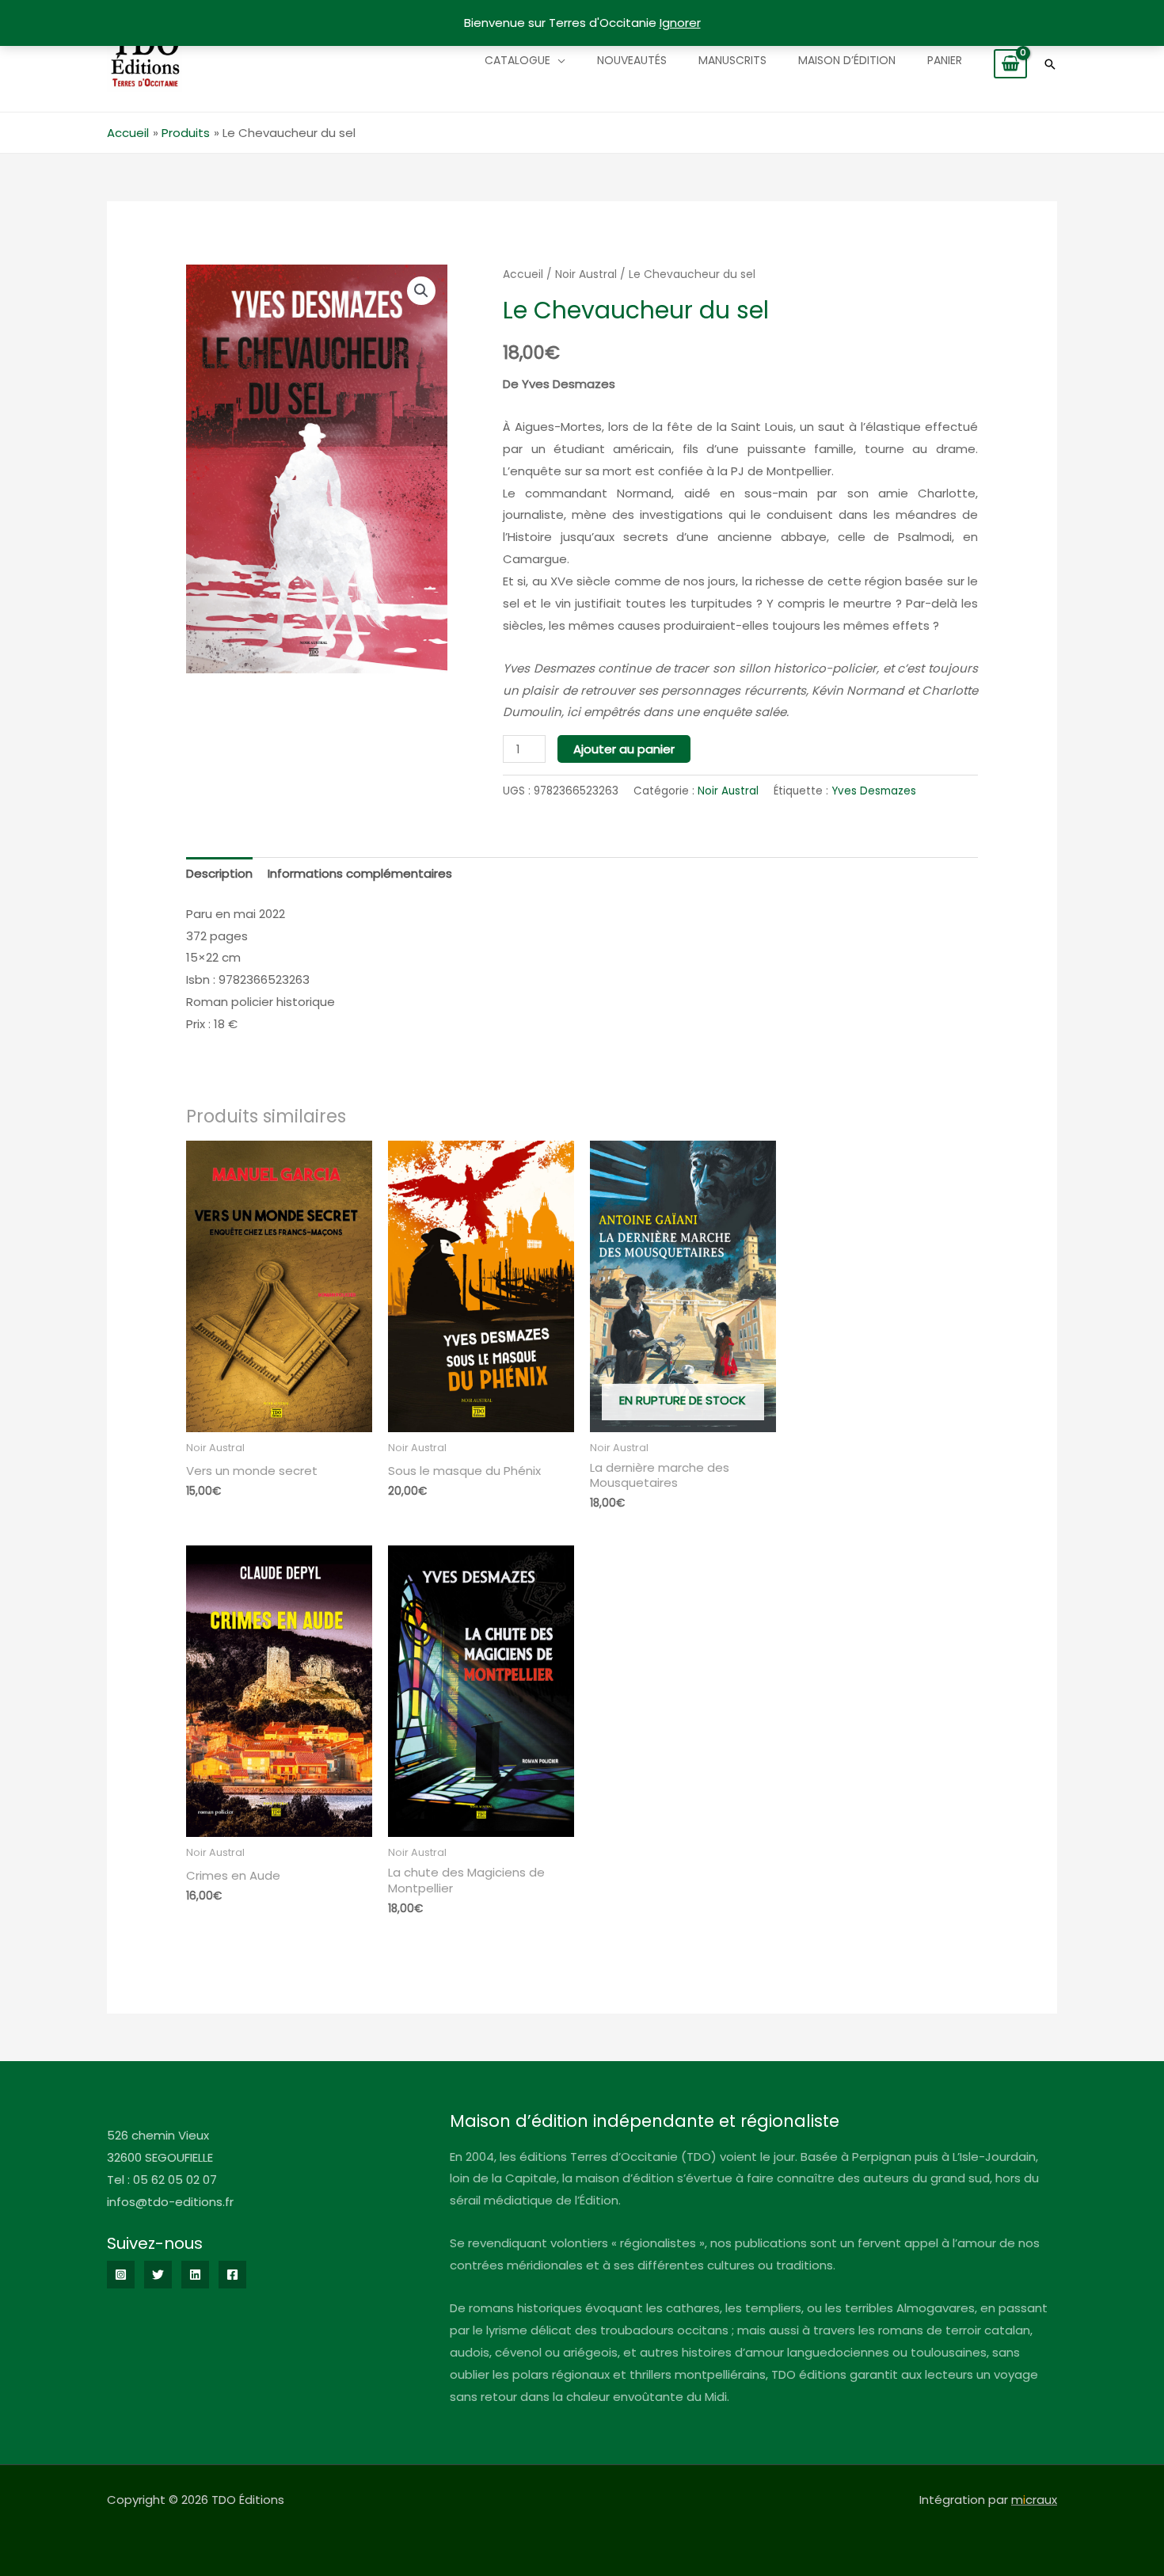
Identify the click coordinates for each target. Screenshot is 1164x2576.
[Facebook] (232, 2275)
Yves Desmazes (874, 791)
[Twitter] (158, 2275)
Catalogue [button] (517, 60)
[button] (1050, 64)
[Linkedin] (195, 2275)
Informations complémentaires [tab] (360, 873)
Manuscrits (732, 60)
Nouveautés (632, 60)
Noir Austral (586, 274)
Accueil (523, 274)
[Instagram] (121, 2275)
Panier (945, 60)
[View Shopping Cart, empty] (1010, 64)
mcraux (1034, 2500)
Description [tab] (219, 873)
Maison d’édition (847, 60)
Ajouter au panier (624, 749)
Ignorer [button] (680, 23)
